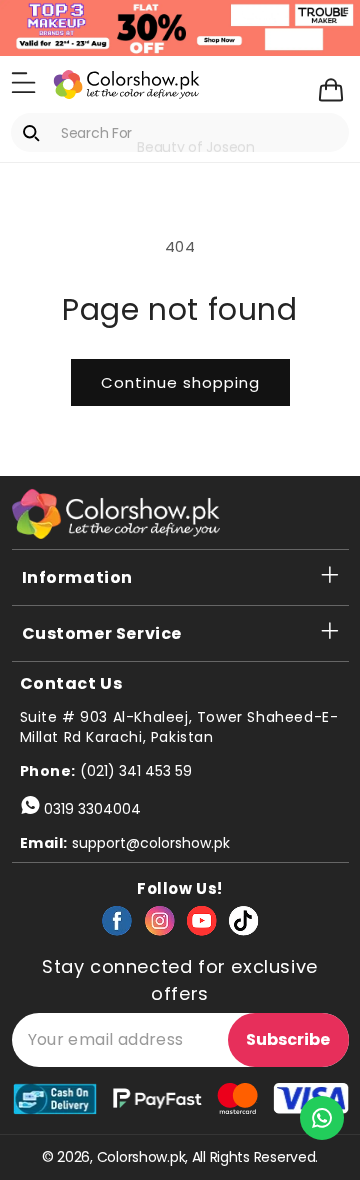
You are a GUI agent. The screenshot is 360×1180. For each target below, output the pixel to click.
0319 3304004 (92, 809)
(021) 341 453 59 (136, 771)
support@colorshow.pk (151, 843)
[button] (23, 83)
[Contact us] (322, 1118)
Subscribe (288, 1039)
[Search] (35, 133)
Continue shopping (180, 382)
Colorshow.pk (141, 1157)
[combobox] (180, 132)
